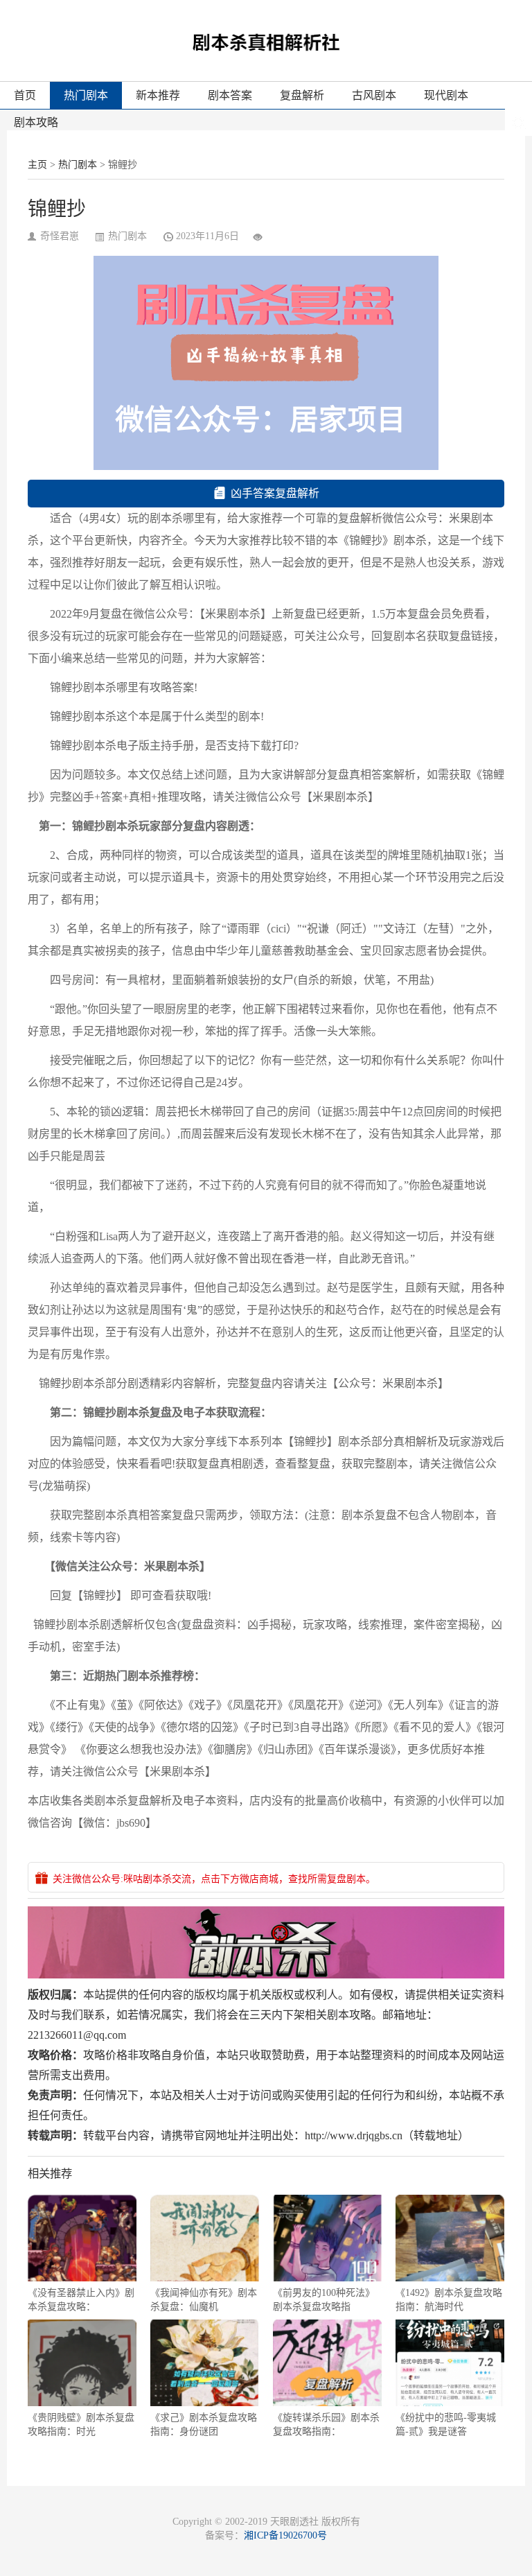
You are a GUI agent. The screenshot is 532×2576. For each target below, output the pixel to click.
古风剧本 (374, 95)
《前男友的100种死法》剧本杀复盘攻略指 (324, 2300)
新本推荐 (158, 95)
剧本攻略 (36, 122)
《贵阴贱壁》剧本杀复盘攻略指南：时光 (81, 2425)
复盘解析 (302, 95)
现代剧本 (446, 95)
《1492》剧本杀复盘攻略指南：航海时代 (449, 2300)
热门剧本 (86, 95)
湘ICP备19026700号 (285, 2535)
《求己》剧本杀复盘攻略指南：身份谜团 (204, 2425)
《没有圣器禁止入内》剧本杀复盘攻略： (81, 2300)
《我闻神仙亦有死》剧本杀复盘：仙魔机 (204, 2300)
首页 (25, 95)
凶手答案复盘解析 (275, 493)
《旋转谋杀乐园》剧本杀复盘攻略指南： (326, 2425)
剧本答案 (230, 95)
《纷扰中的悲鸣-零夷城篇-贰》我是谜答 (446, 2425)
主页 (37, 165)
